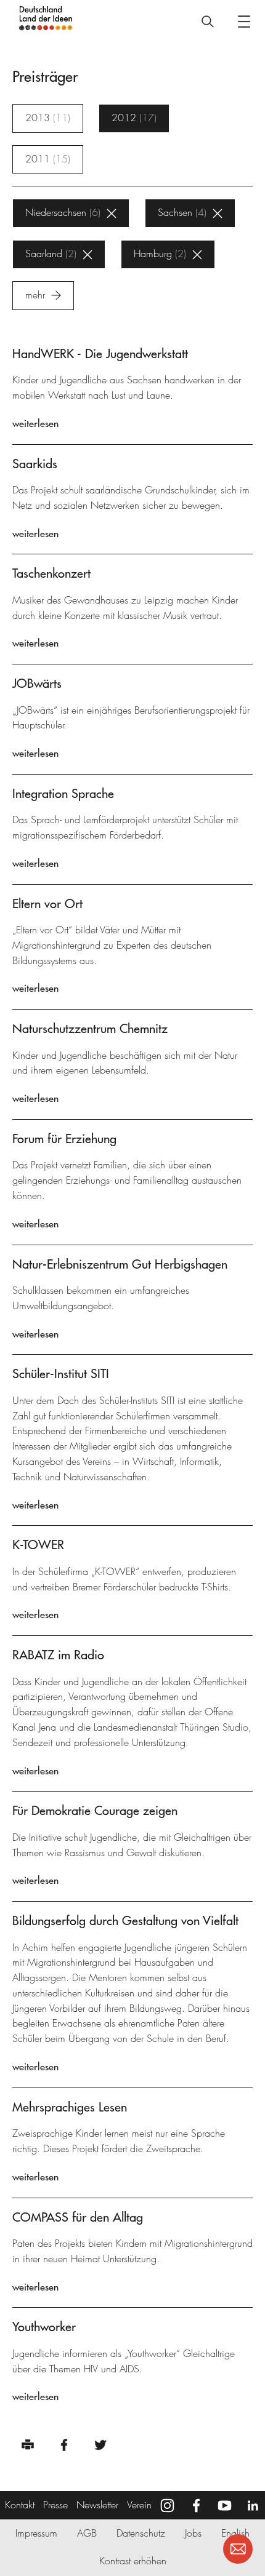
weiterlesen (35, 423)
